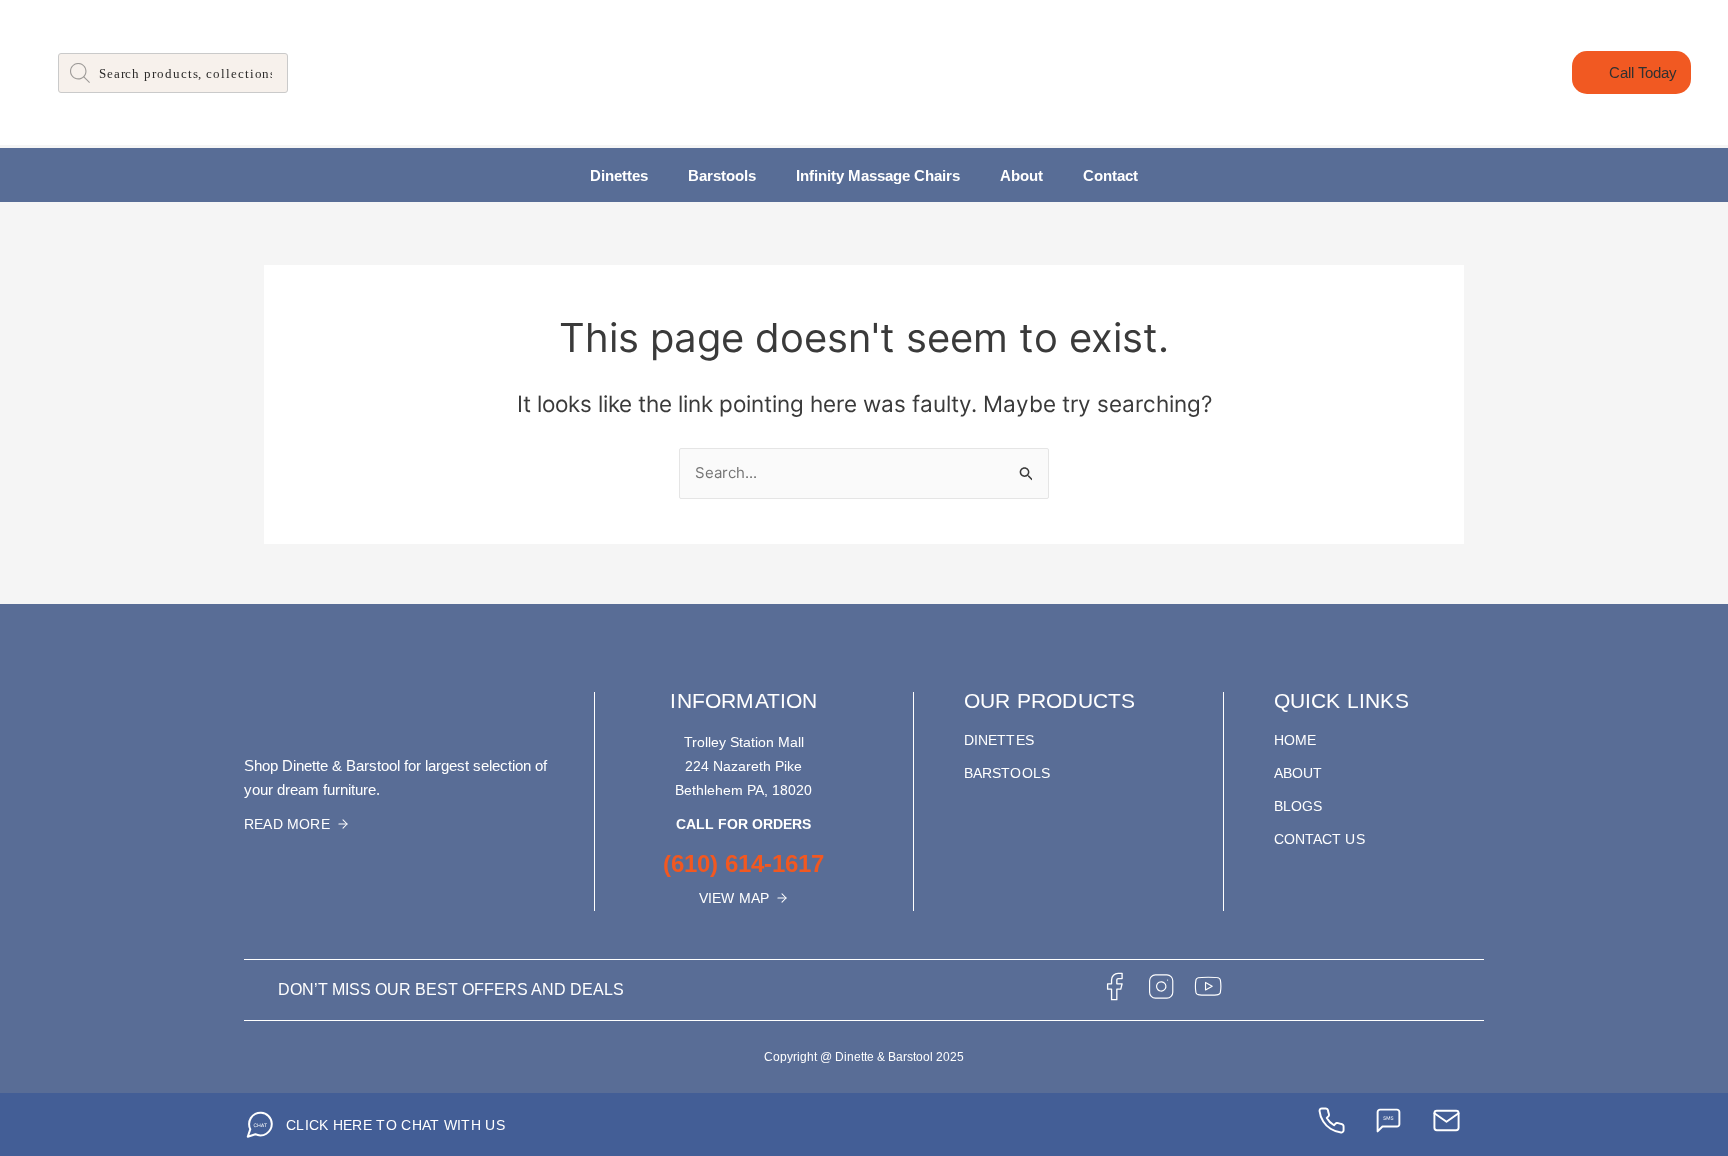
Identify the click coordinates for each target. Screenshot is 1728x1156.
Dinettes (619, 175)
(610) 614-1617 (743, 863)
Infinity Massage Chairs (878, 175)
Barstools (722, 175)
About (1021, 175)
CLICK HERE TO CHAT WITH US (395, 1125)
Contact (1110, 175)
